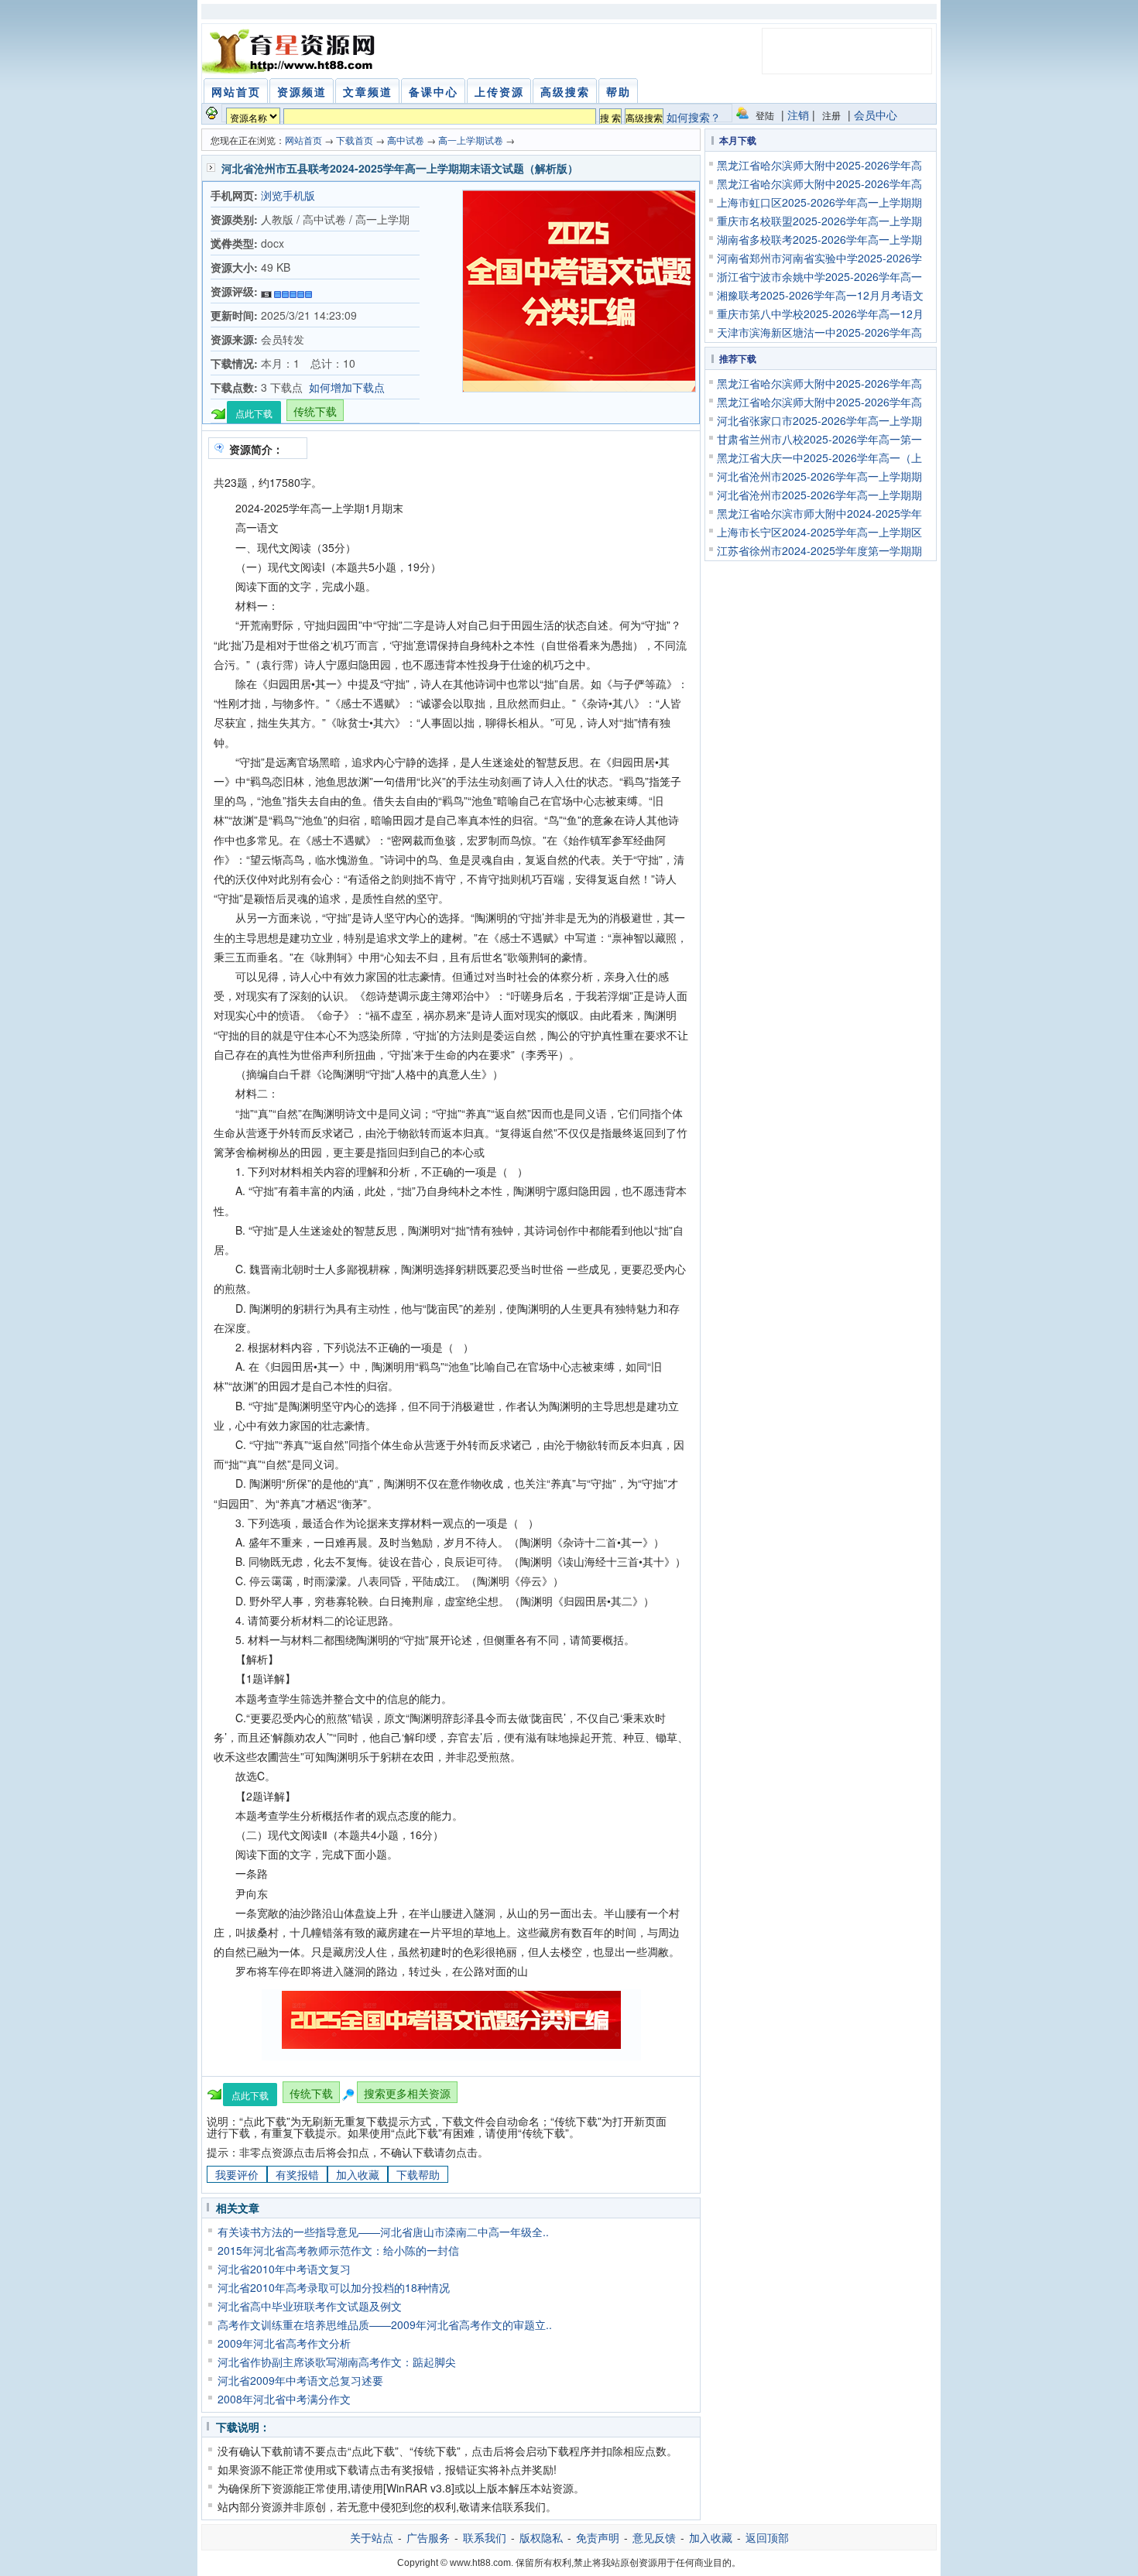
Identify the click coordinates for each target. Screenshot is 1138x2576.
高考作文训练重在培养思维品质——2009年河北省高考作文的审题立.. (385, 2324)
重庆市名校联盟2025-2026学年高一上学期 (819, 221)
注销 (798, 115)
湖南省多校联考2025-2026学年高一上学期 (819, 239)
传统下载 (315, 411)
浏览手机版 (288, 195)
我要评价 (237, 2174)
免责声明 (598, 2537)
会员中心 (876, 115)
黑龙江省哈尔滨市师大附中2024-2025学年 (819, 513)
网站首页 (303, 140)
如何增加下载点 (347, 387)
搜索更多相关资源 (407, 2093)
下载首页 (355, 140)
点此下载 (254, 413)
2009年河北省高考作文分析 (284, 2343)
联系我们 (485, 2537)
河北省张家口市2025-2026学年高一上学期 (819, 420)
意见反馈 (654, 2537)
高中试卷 (406, 140)
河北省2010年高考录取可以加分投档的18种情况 (334, 2287)
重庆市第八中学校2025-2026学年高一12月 (820, 313)
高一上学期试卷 (471, 140)
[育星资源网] (291, 51)
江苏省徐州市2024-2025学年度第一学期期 (819, 550)
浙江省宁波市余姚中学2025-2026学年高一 (819, 276)
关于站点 (372, 2537)
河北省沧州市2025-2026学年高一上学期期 (819, 476)
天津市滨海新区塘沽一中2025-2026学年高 (819, 332)
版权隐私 (541, 2537)
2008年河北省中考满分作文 (284, 2399)
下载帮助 (418, 2174)
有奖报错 (297, 2174)
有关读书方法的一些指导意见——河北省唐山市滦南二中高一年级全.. (383, 2232)
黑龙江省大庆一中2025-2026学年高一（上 (819, 457)
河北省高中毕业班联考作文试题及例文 (310, 2306)
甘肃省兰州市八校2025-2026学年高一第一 (819, 439)
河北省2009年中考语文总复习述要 (300, 2380)
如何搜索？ (694, 117)
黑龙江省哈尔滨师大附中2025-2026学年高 (819, 165)
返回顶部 (767, 2537)
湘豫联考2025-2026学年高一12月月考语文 (820, 295)
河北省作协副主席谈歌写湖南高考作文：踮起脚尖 (337, 2362)
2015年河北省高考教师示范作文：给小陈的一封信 (338, 2250)
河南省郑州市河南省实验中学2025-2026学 (819, 258)
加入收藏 (358, 2174)
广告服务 (428, 2537)
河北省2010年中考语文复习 (284, 2269)
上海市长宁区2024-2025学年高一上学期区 (819, 532)
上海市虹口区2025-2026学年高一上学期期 (819, 202)
